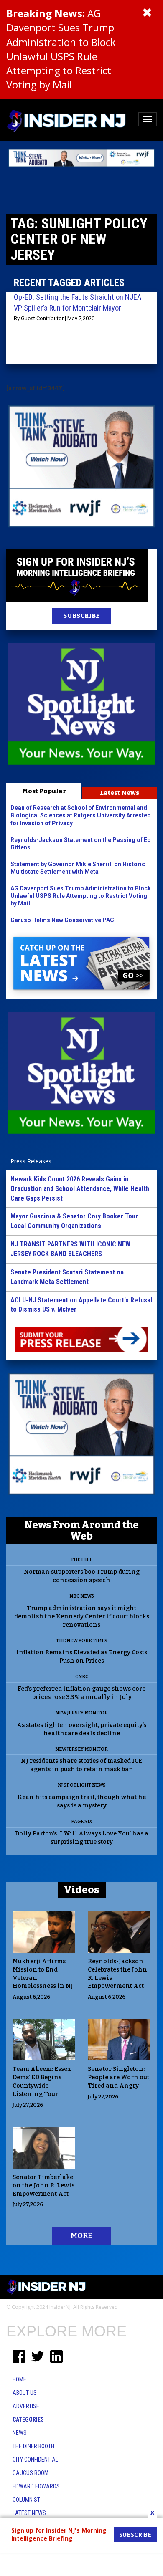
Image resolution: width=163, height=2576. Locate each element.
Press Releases (31, 1161)
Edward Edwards (36, 2486)
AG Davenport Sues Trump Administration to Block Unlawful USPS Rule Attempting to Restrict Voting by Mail (61, 49)
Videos (82, 1890)
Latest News (120, 793)
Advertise (26, 2406)
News (20, 2433)
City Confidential (35, 2460)
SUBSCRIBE (81, 616)
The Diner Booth (33, 2446)
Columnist (26, 2500)
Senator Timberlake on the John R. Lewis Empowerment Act (43, 2185)
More (81, 2236)
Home (19, 2379)
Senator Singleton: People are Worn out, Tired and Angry (119, 2077)
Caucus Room (31, 2473)
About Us (25, 2393)
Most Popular (44, 791)
